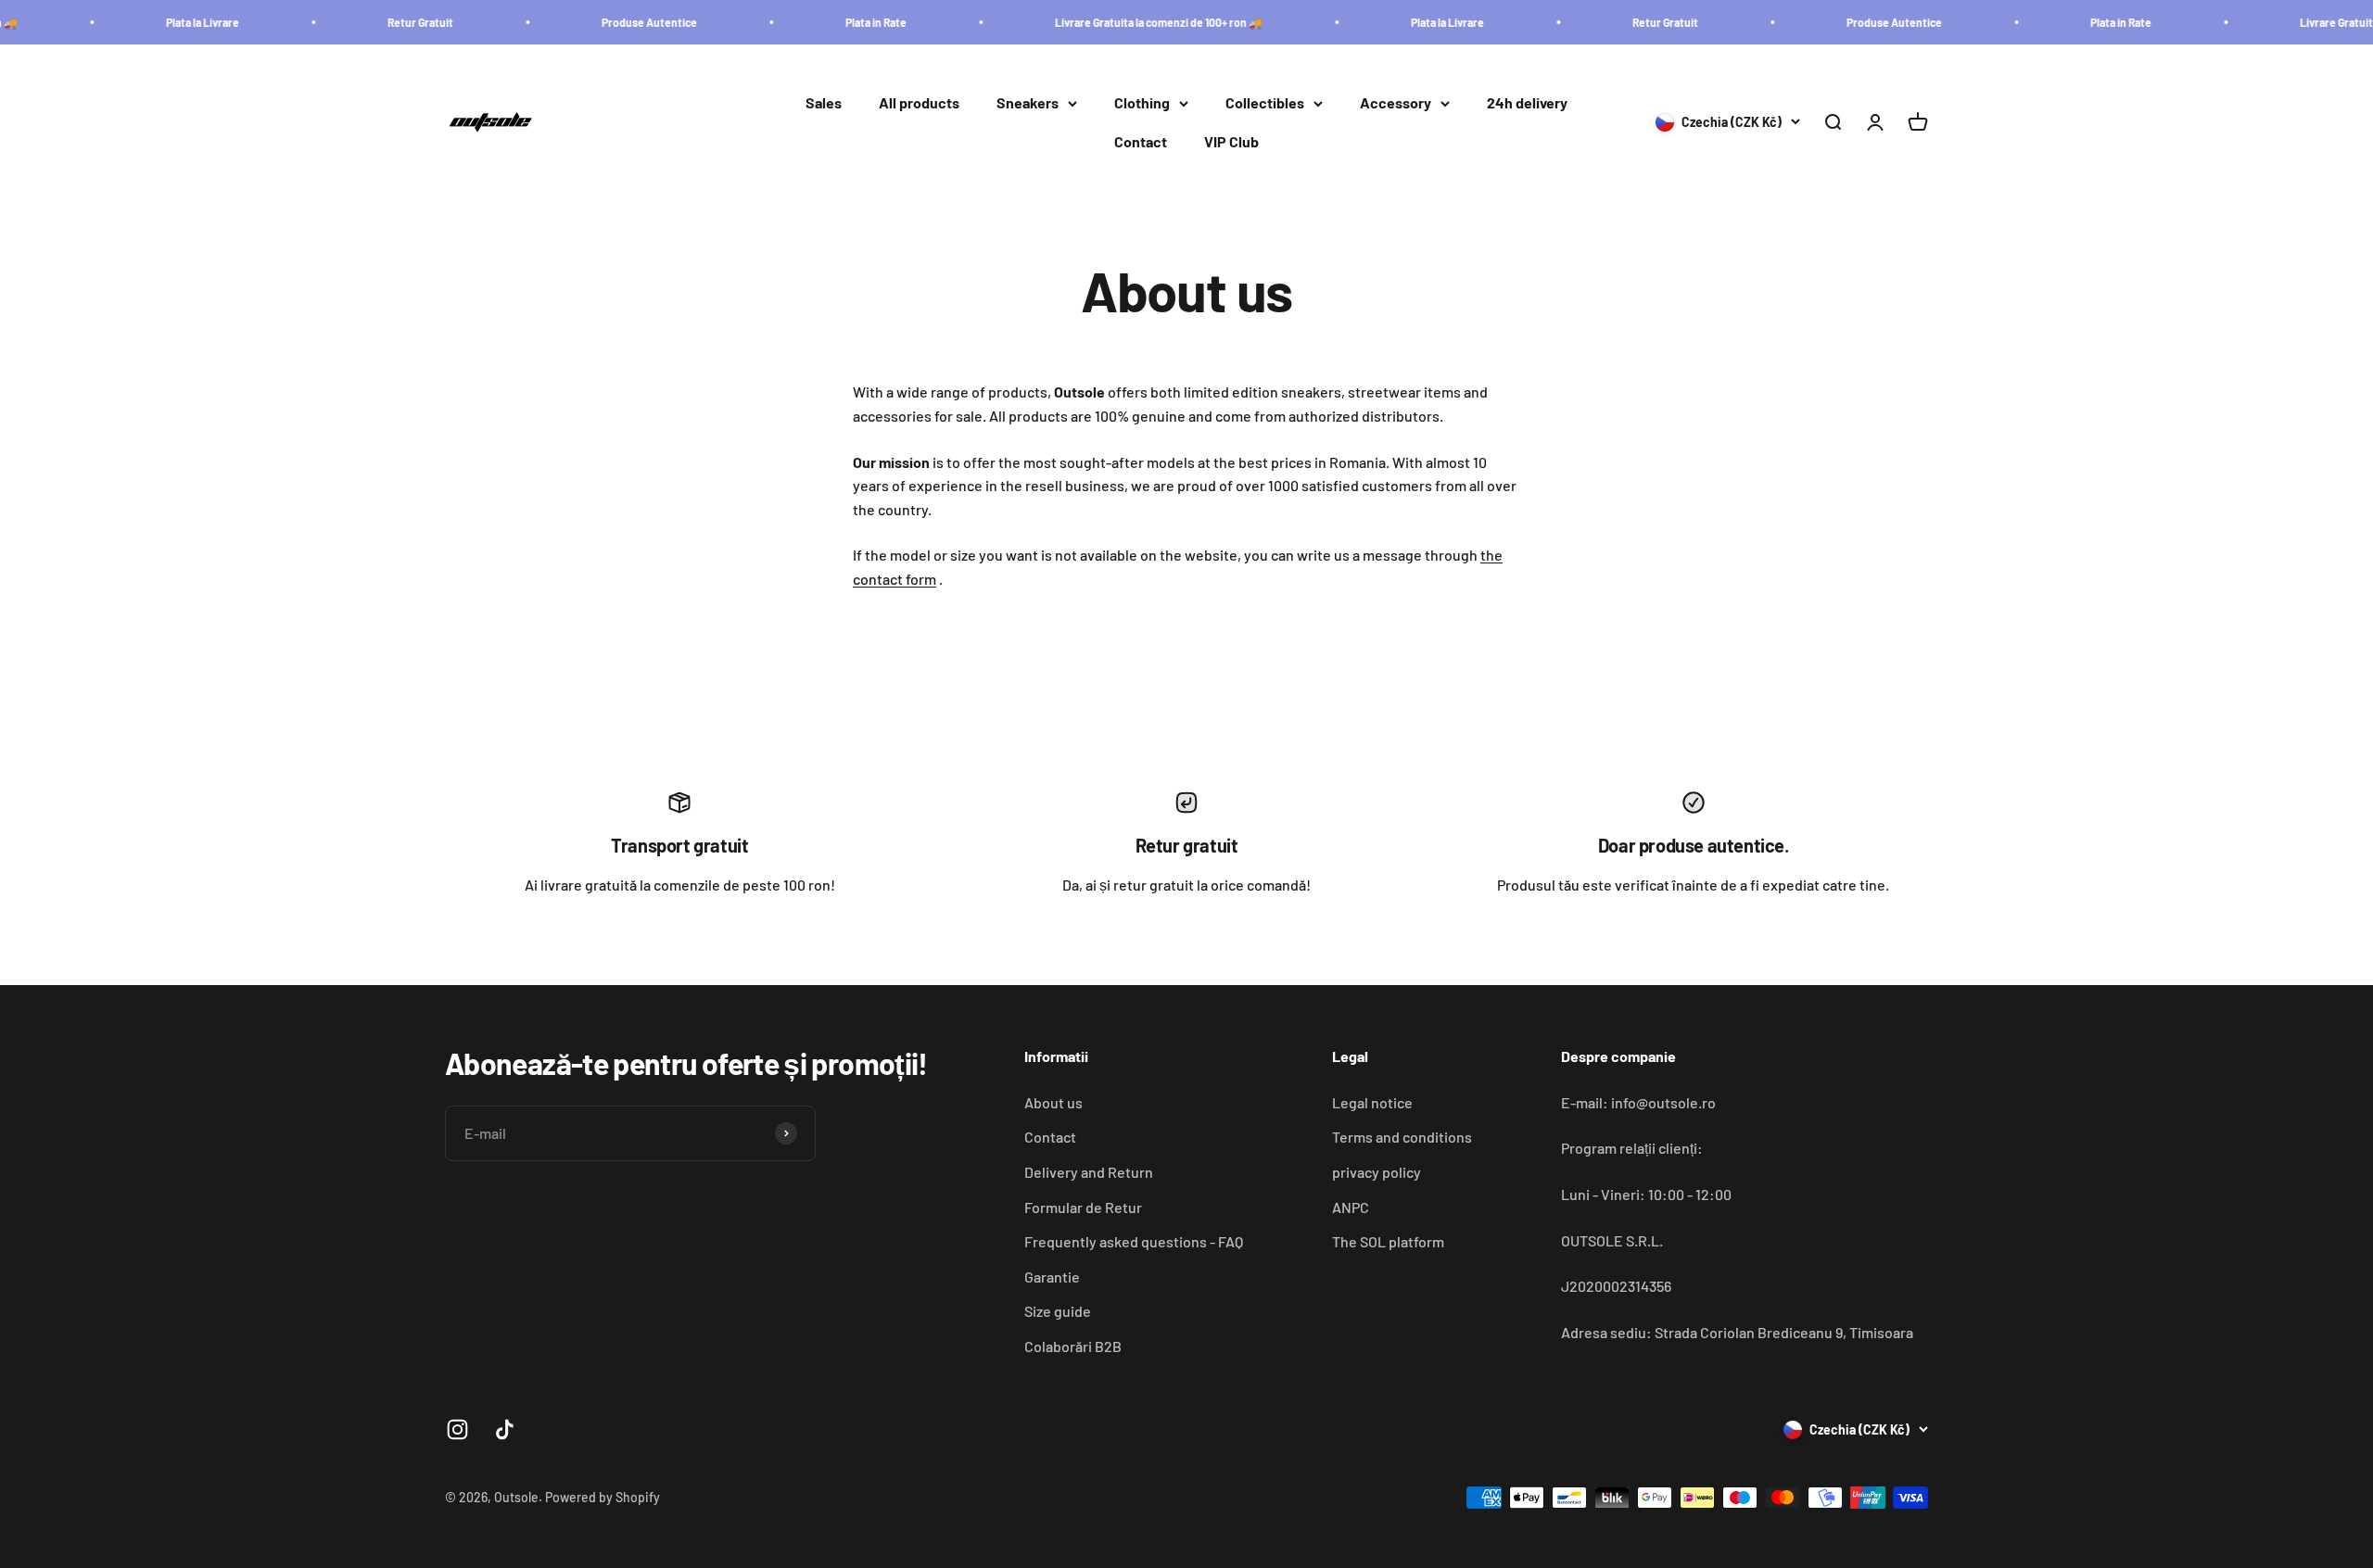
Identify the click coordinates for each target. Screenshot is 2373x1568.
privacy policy (1377, 1172)
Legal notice (1372, 1102)
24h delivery (1527, 103)
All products (919, 103)
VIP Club (1231, 141)
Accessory (1396, 103)
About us (1053, 1102)
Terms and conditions (1402, 1137)
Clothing (1142, 103)
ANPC (1351, 1207)
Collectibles (1265, 103)
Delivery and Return (1089, 1172)
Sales (824, 103)
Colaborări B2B (1073, 1346)
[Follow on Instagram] (457, 1429)
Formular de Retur (1083, 1207)
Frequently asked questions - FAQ (1134, 1241)
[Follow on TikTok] (505, 1429)
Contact (1141, 141)
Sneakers (1028, 103)
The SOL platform (1388, 1241)
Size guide (1058, 1311)
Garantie (1052, 1277)
